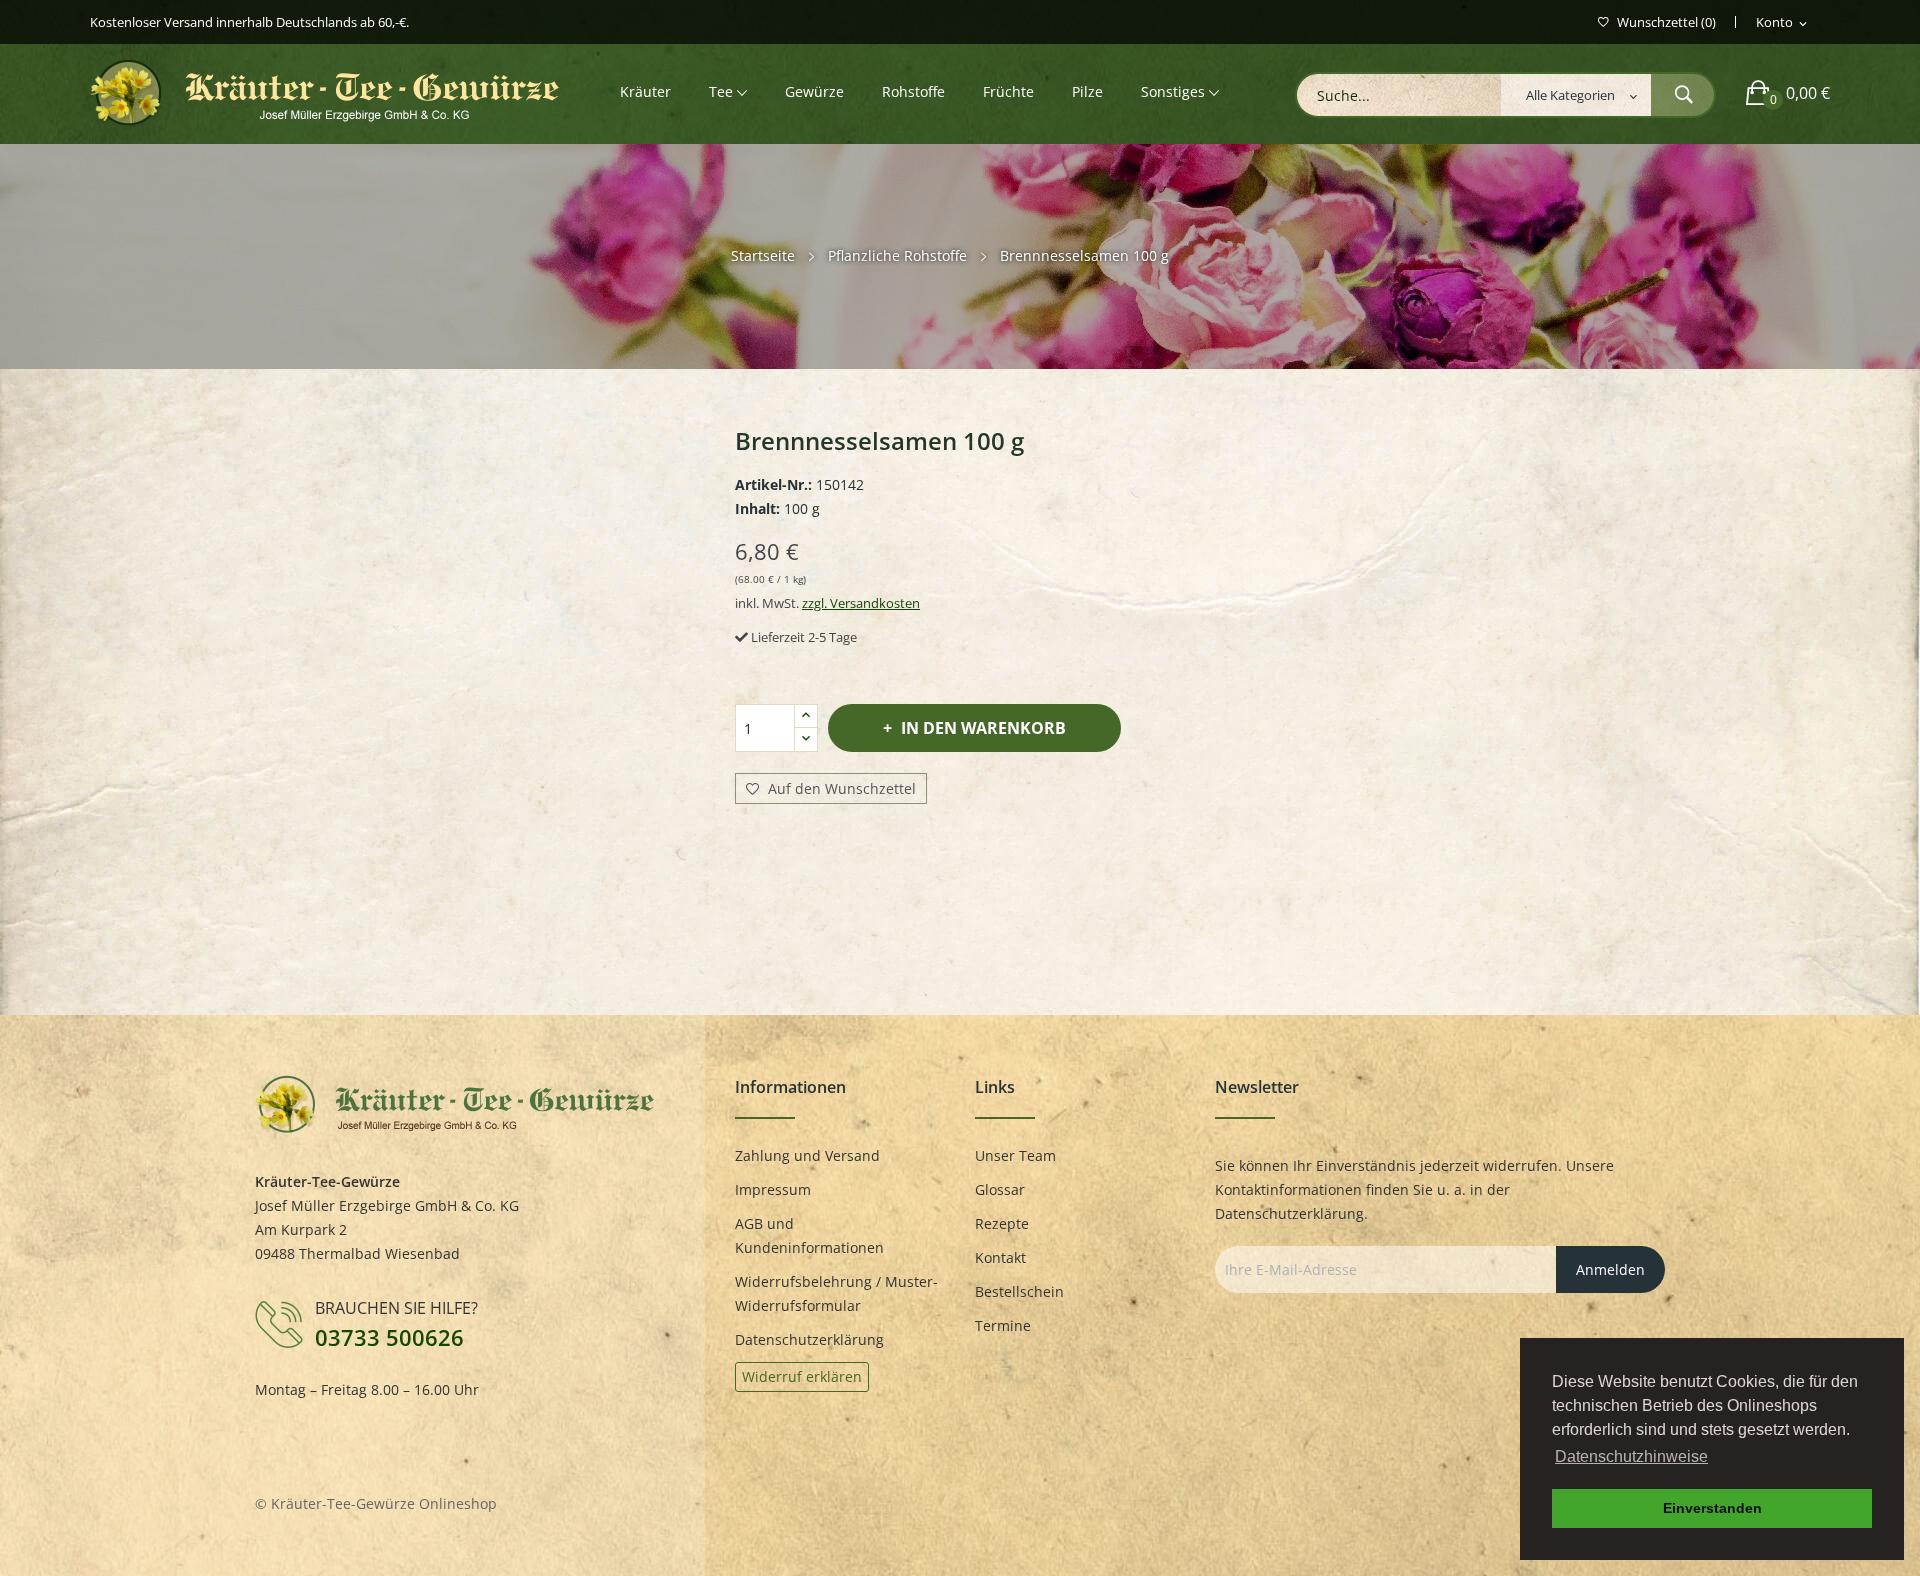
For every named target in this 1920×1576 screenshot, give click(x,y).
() (1666, 22)
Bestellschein (1019, 1291)
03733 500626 (389, 1337)
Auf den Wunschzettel (840, 788)
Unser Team (1015, 1155)
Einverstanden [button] (1712, 1508)
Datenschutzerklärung (809, 1339)
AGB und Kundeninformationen (809, 1235)
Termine (1003, 1325)
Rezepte (1002, 1223)
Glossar (1000, 1189)
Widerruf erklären (802, 1376)
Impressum (773, 1189)
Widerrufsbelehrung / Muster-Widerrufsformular (836, 1293)
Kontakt (1000, 1257)
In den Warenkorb (983, 728)
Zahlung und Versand (807, 1155)
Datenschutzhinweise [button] (1631, 1456)
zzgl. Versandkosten (861, 603)
